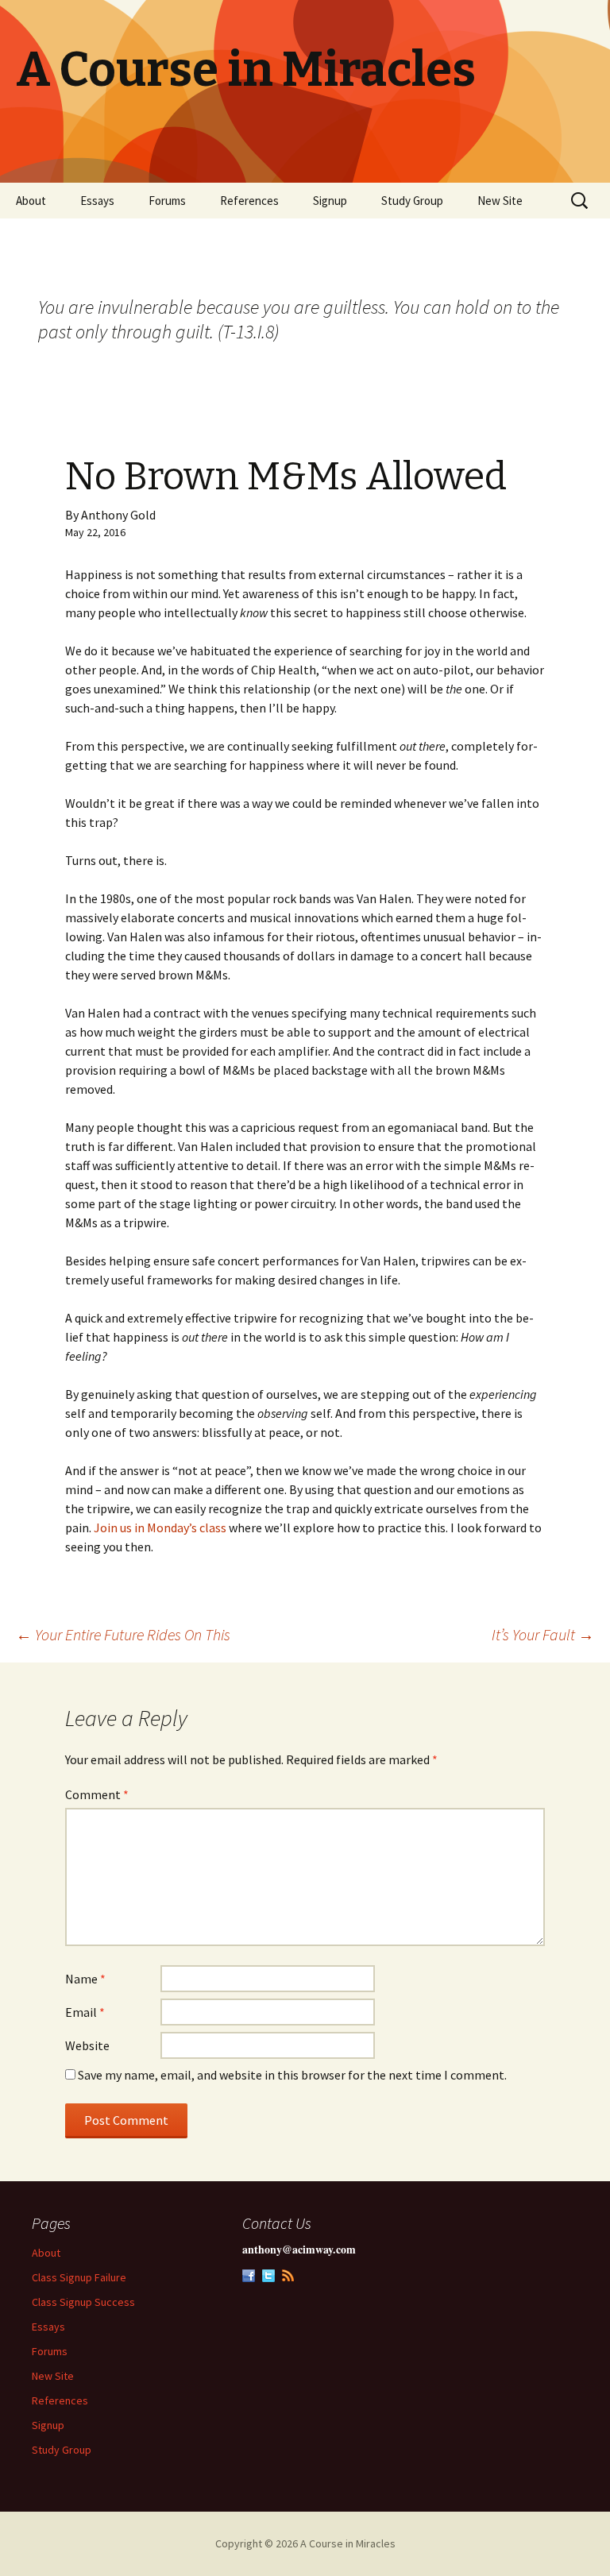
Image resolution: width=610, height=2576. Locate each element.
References (249, 201)
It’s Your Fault (543, 1634)
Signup (330, 201)
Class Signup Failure (79, 2277)
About (31, 201)
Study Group (412, 201)
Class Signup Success (83, 2302)
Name (85, 1979)
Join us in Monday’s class (160, 1527)
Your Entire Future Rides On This (123, 1634)
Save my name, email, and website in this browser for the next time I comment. (292, 2075)
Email (85, 2012)
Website (87, 2045)
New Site (500, 201)
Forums (167, 201)
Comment (97, 1794)
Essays (97, 201)
